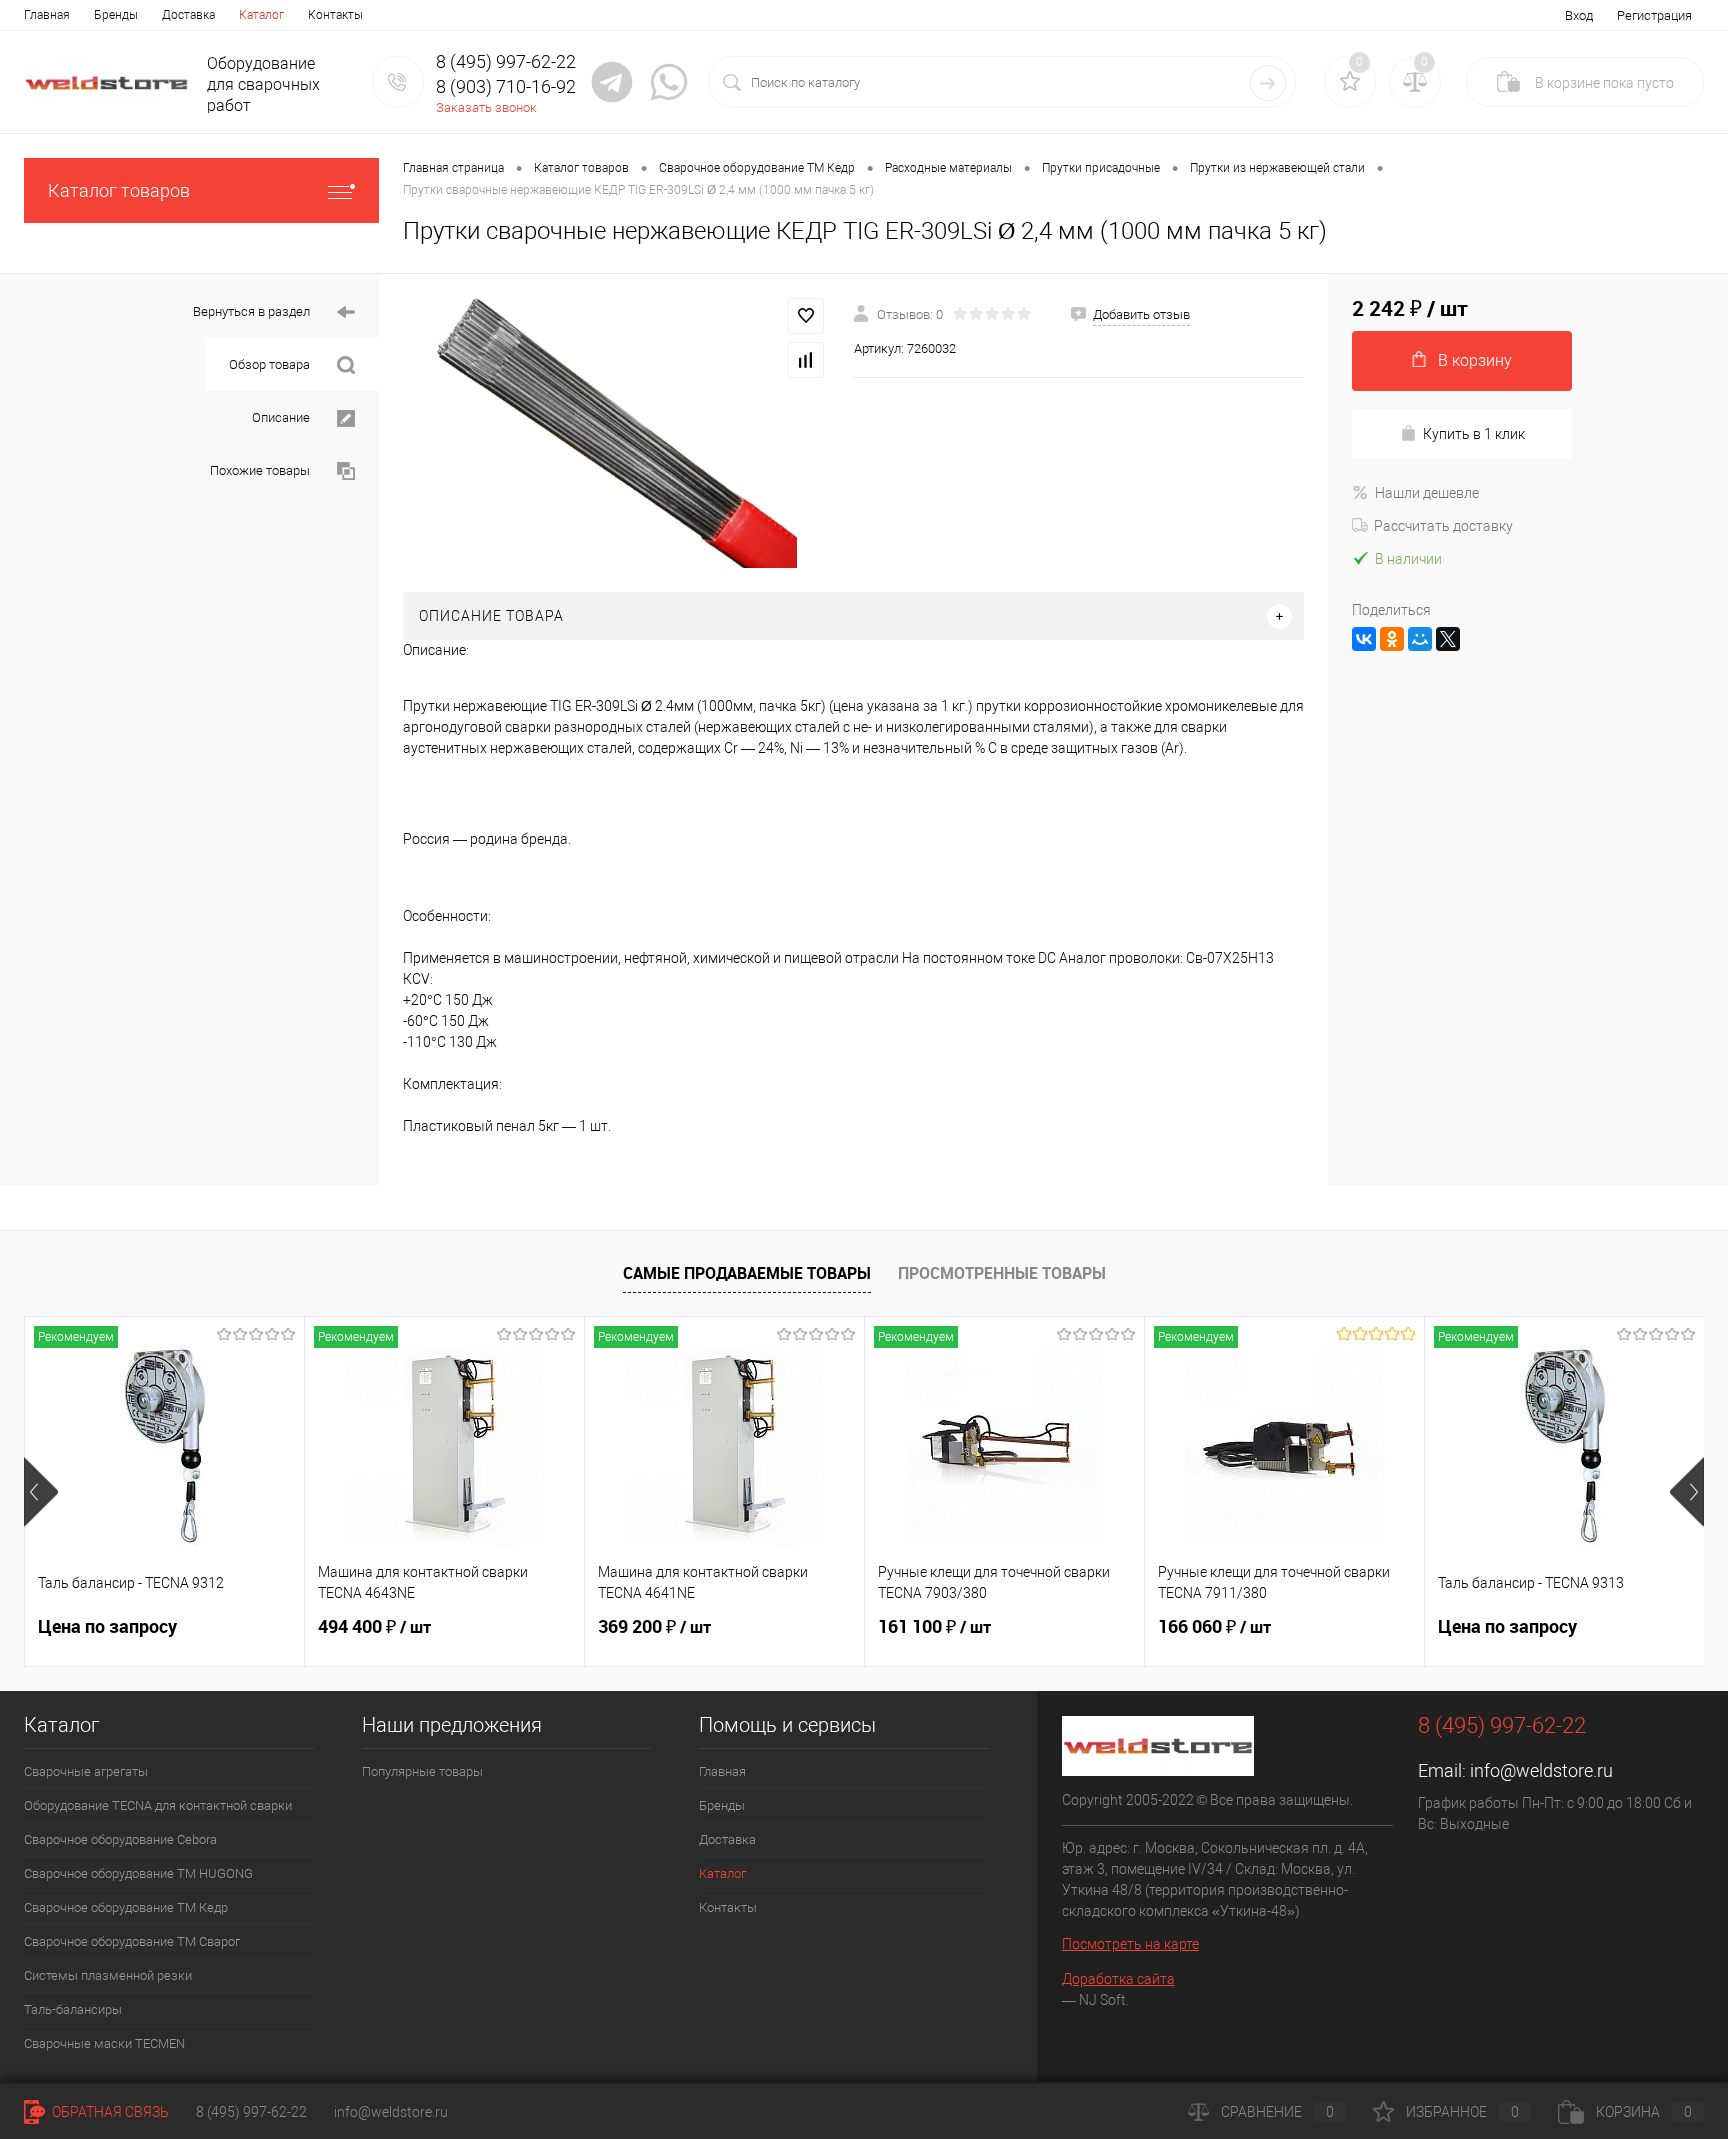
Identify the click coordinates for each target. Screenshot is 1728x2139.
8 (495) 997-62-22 (251, 2112)
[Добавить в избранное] (806, 316)
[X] (1448, 639)
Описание (282, 417)
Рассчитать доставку (1443, 526)
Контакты (335, 15)
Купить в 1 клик (1474, 434)
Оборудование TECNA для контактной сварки (158, 1805)
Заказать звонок (486, 107)
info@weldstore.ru (1541, 1770)
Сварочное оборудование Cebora (120, 1839)
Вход (1579, 15)
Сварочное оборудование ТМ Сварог (132, 1941)
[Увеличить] (616, 433)
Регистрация (1654, 15)
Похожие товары (261, 470)
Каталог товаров (119, 190)
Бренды (116, 15)
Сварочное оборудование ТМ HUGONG (138, 1873)
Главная (47, 15)
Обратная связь (109, 2112)
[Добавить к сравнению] (806, 360)
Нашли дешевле (1427, 493)
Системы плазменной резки (108, 1975)
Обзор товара (271, 364)
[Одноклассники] (1392, 639)
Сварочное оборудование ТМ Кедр (126, 1907)
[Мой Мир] (1420, 639)
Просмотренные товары (1002, 1273)
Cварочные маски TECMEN (104, 2043)
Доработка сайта (1118, 1979)
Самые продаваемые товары (747, 1273)
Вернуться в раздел (253, 311)
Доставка (188, 15)
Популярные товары (422, 1771)
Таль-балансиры (73, 2009)
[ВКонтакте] (1364, 639)
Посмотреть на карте (1130, 1944)
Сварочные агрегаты (86, 1771)
